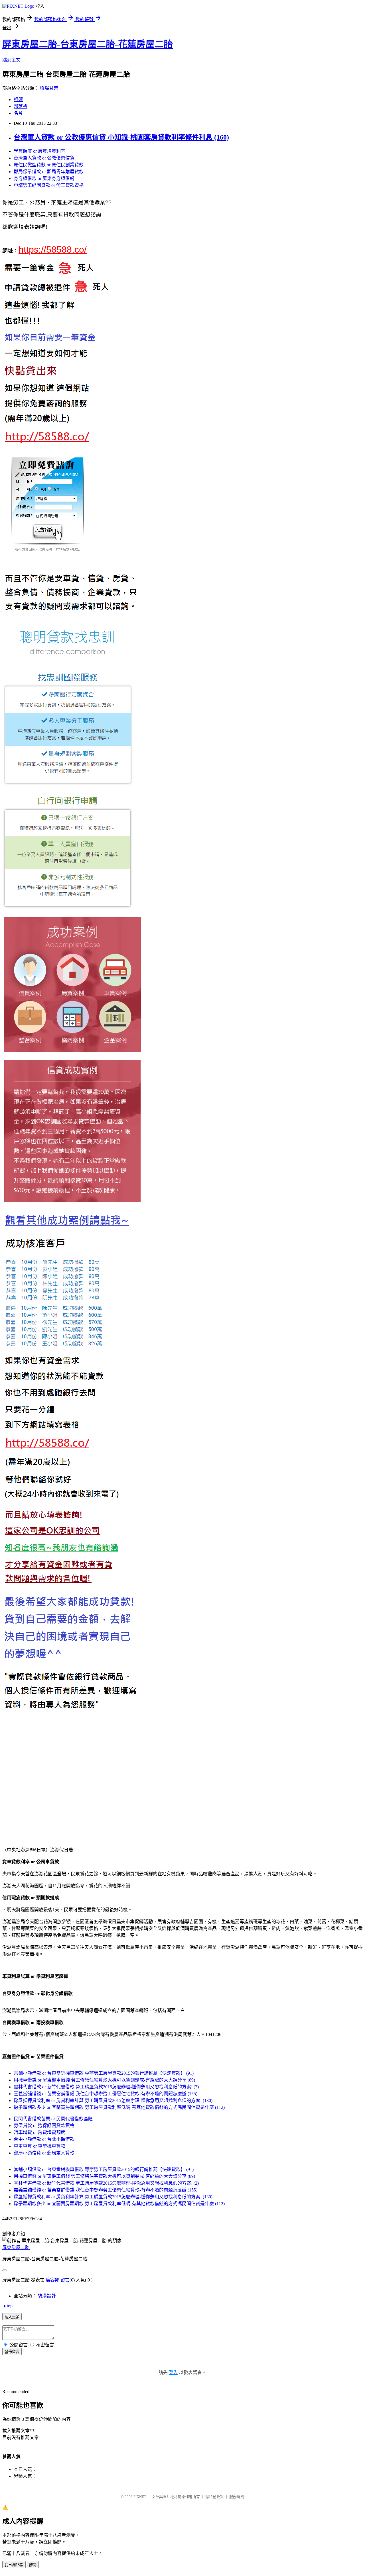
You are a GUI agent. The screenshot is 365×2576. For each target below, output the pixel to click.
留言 (65, 2280)
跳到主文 (11, 60)
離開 (33, 2565)
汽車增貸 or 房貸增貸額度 (39, 2132)
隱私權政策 (215, 2497)
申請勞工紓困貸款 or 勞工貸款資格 (49, 185)
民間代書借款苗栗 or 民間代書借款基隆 (53, 2119)
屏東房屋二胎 (16, 2247)
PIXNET (140, 2497)
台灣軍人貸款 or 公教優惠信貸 (44, 158)
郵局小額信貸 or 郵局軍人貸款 (44, 2153)
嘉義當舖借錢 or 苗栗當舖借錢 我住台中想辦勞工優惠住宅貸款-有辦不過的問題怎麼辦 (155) (106, 2094)
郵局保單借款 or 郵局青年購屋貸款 (49, 172)
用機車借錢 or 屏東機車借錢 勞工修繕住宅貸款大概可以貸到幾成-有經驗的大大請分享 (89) (104, 2080)
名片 (18, 113)
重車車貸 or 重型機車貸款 (39, 2146)
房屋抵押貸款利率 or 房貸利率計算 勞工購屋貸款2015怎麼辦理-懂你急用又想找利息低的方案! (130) (113, 2100)
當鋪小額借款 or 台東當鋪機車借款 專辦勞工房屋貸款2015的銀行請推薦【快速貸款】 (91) (104, 2073)
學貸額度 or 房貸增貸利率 (39, 151)
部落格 (21, 106)
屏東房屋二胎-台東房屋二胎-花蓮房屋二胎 (88, 44)
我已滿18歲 (14, 2565)
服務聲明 (237, 2497)
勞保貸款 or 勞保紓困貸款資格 (44, 2126)
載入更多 (12, 2317)
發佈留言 (12, 2352)
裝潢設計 (47, 2296)
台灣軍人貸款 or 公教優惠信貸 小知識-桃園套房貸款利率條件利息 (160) (121, 137)
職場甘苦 (49, 88)
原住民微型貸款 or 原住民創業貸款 (49, 165)
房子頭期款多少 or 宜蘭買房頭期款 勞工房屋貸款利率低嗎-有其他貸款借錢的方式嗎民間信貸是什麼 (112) (119, 2107)
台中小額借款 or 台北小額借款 (44, 2139)
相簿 (18, 100)
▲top (7, 2306)
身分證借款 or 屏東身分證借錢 (44, 178)
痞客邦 (52, 2280)
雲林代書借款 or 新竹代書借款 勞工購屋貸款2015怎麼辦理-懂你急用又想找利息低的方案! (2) (106, 2087)
